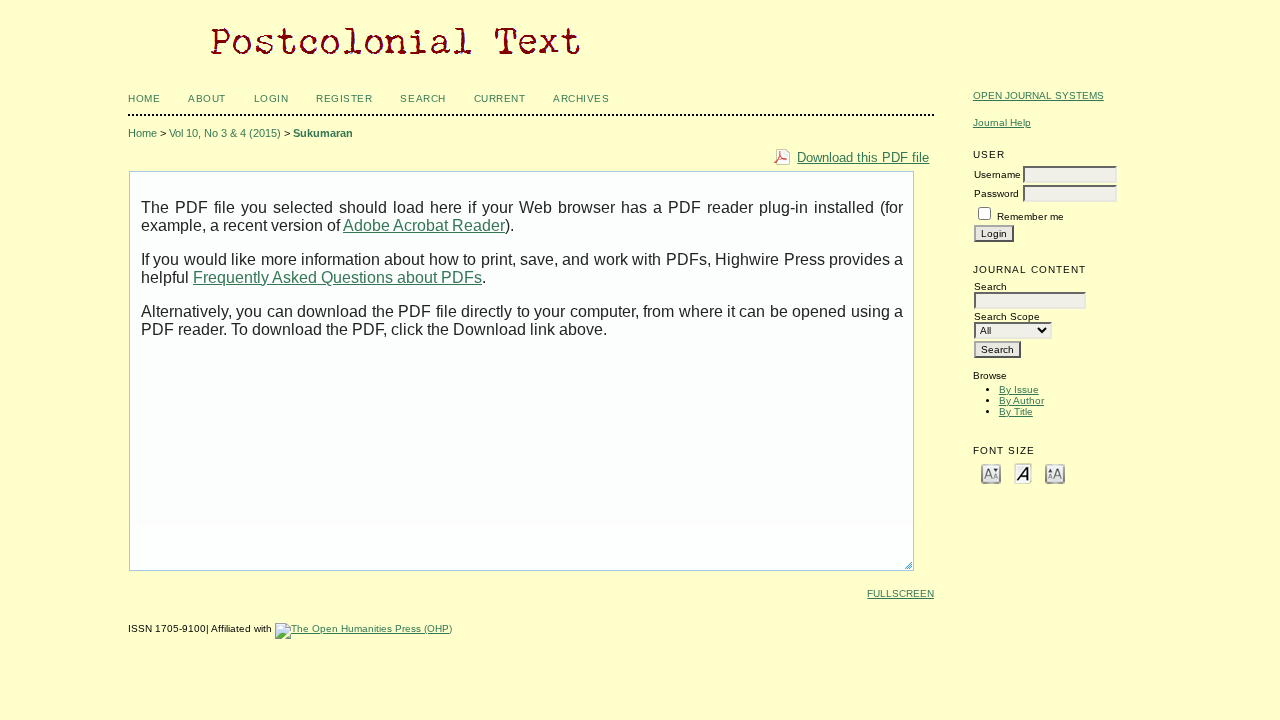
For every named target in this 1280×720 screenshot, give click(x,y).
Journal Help (1002, 122)
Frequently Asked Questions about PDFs (337, 277)
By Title (1016, 411)
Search (422, 98)
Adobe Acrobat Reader (424, 225)
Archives (581, 98)
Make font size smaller (991, 472)
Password (996, 193)
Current (500, 98)
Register (344, 98)
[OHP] (363, 628)
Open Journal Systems (1038, 95)
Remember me (1030, 216)
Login (271, 98)
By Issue (1019, 389)
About (207, 98)
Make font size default (1023, 472)
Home (144, 98)
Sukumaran (323, 133)
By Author (1021, 400)
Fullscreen (900, 593)
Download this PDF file (863, 157)
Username (997, 174)
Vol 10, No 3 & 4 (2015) (225, 133)
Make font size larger (1055, 472)
